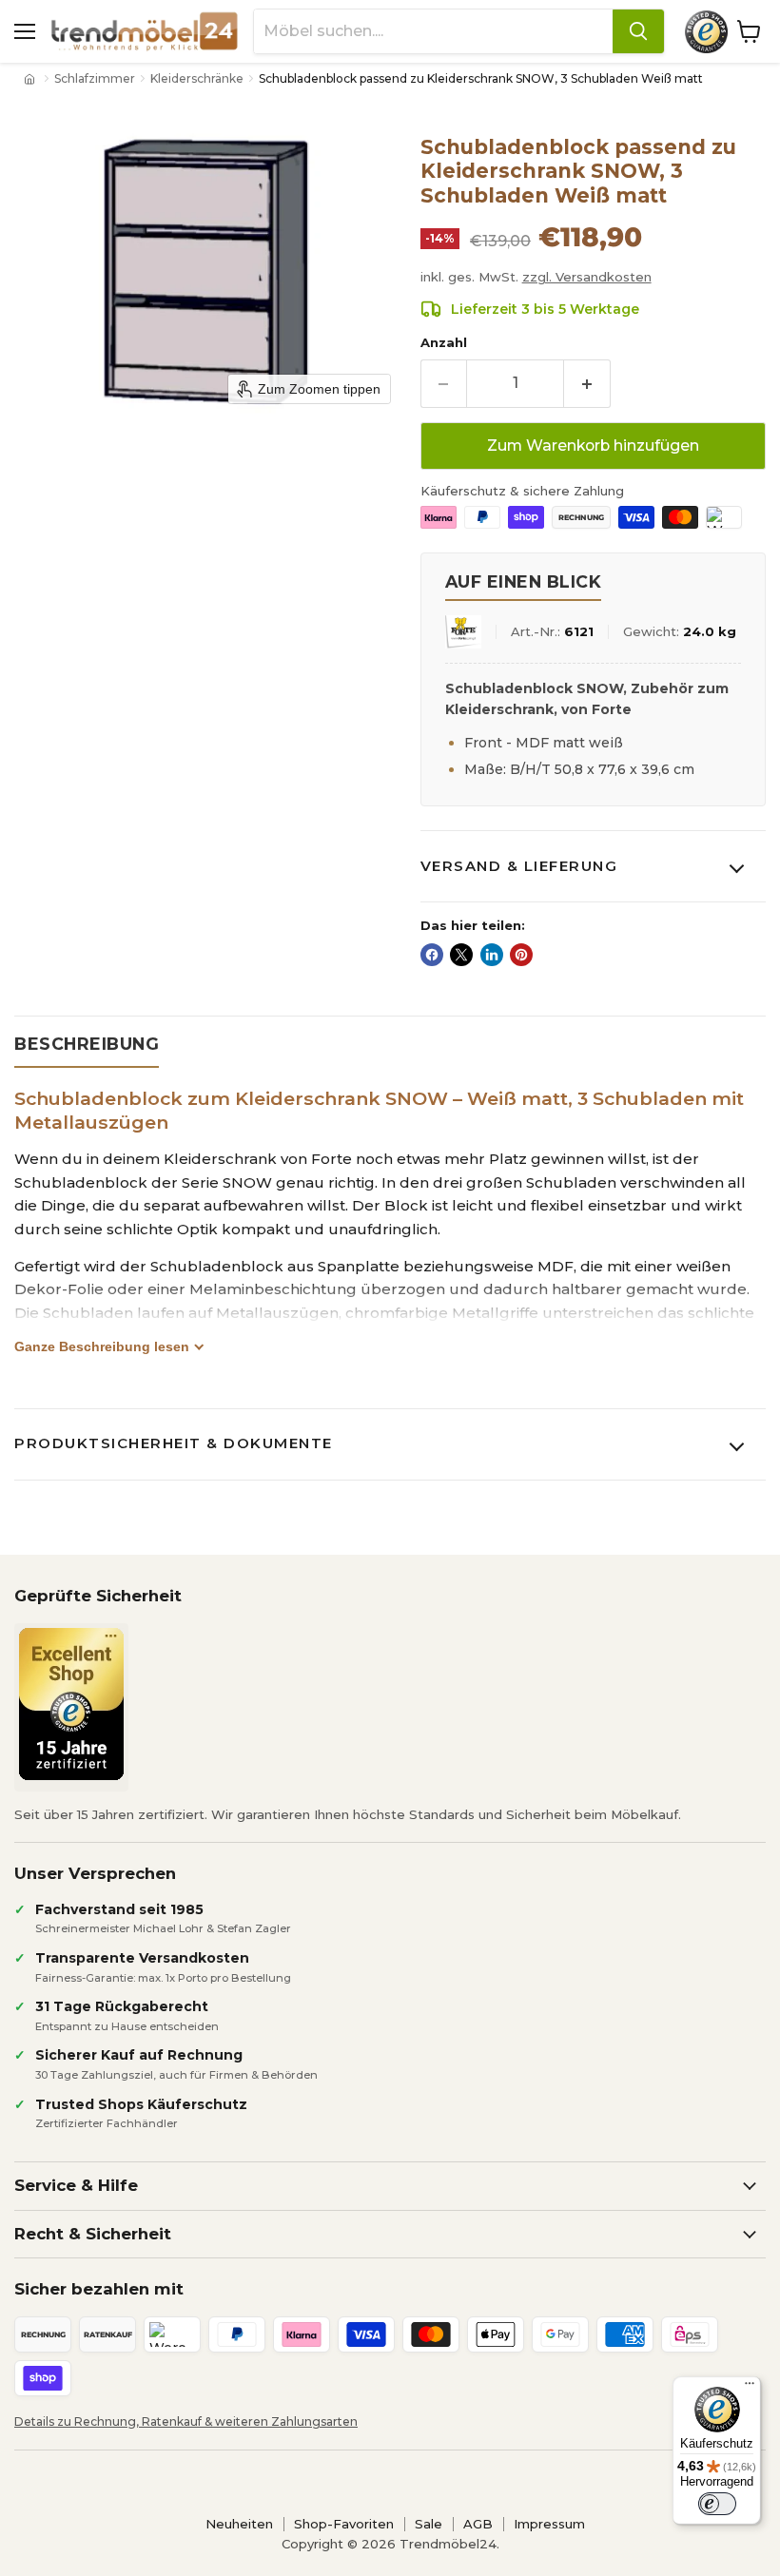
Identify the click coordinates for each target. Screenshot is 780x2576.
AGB (478, 2524)
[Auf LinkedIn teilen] (492, 955)
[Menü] (750, 2388)
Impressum (549, 2524)
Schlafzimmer (95, 79)
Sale (429, 2524)
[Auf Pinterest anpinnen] (521, 955)
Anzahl (444, 343)
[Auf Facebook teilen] (432, 955)
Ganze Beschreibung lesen (102, 1346)
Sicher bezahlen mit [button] (99, 2289)
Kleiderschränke (197, 79)
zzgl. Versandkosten (587, 277)
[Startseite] (31, 79)
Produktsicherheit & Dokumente (174, 1443)
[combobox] (433, 31)
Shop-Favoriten (344, 2524)
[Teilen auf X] (461, 955)
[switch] (717, 2504)
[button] (386, 2356)
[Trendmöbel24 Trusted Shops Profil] (706, 32)
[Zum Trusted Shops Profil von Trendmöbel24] (71, 1704)
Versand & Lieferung (519, 866)
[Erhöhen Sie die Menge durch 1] (587, 383)
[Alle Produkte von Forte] (463, 632)
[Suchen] (638, 31)
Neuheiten (239, 2524)
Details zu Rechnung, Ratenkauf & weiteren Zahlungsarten (186, 2421)
